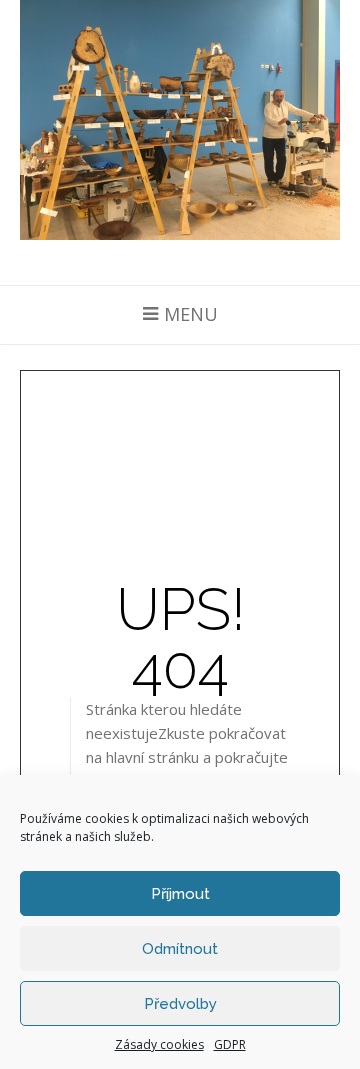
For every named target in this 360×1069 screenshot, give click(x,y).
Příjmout (180, 894)
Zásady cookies (159, 1044)
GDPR (230, 1044)
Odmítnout (180, 949)
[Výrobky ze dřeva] (180, 120)
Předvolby (180, 1004)
